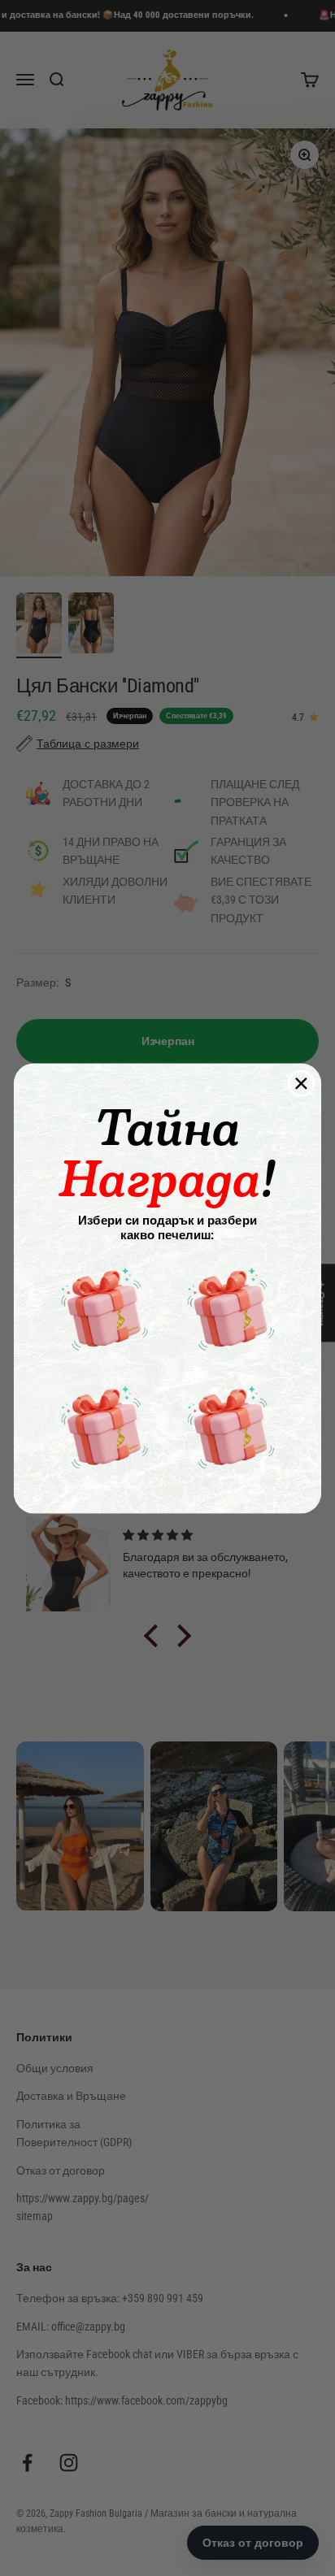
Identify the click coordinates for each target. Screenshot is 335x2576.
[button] (104, 1308)
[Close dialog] (301, 1083)
